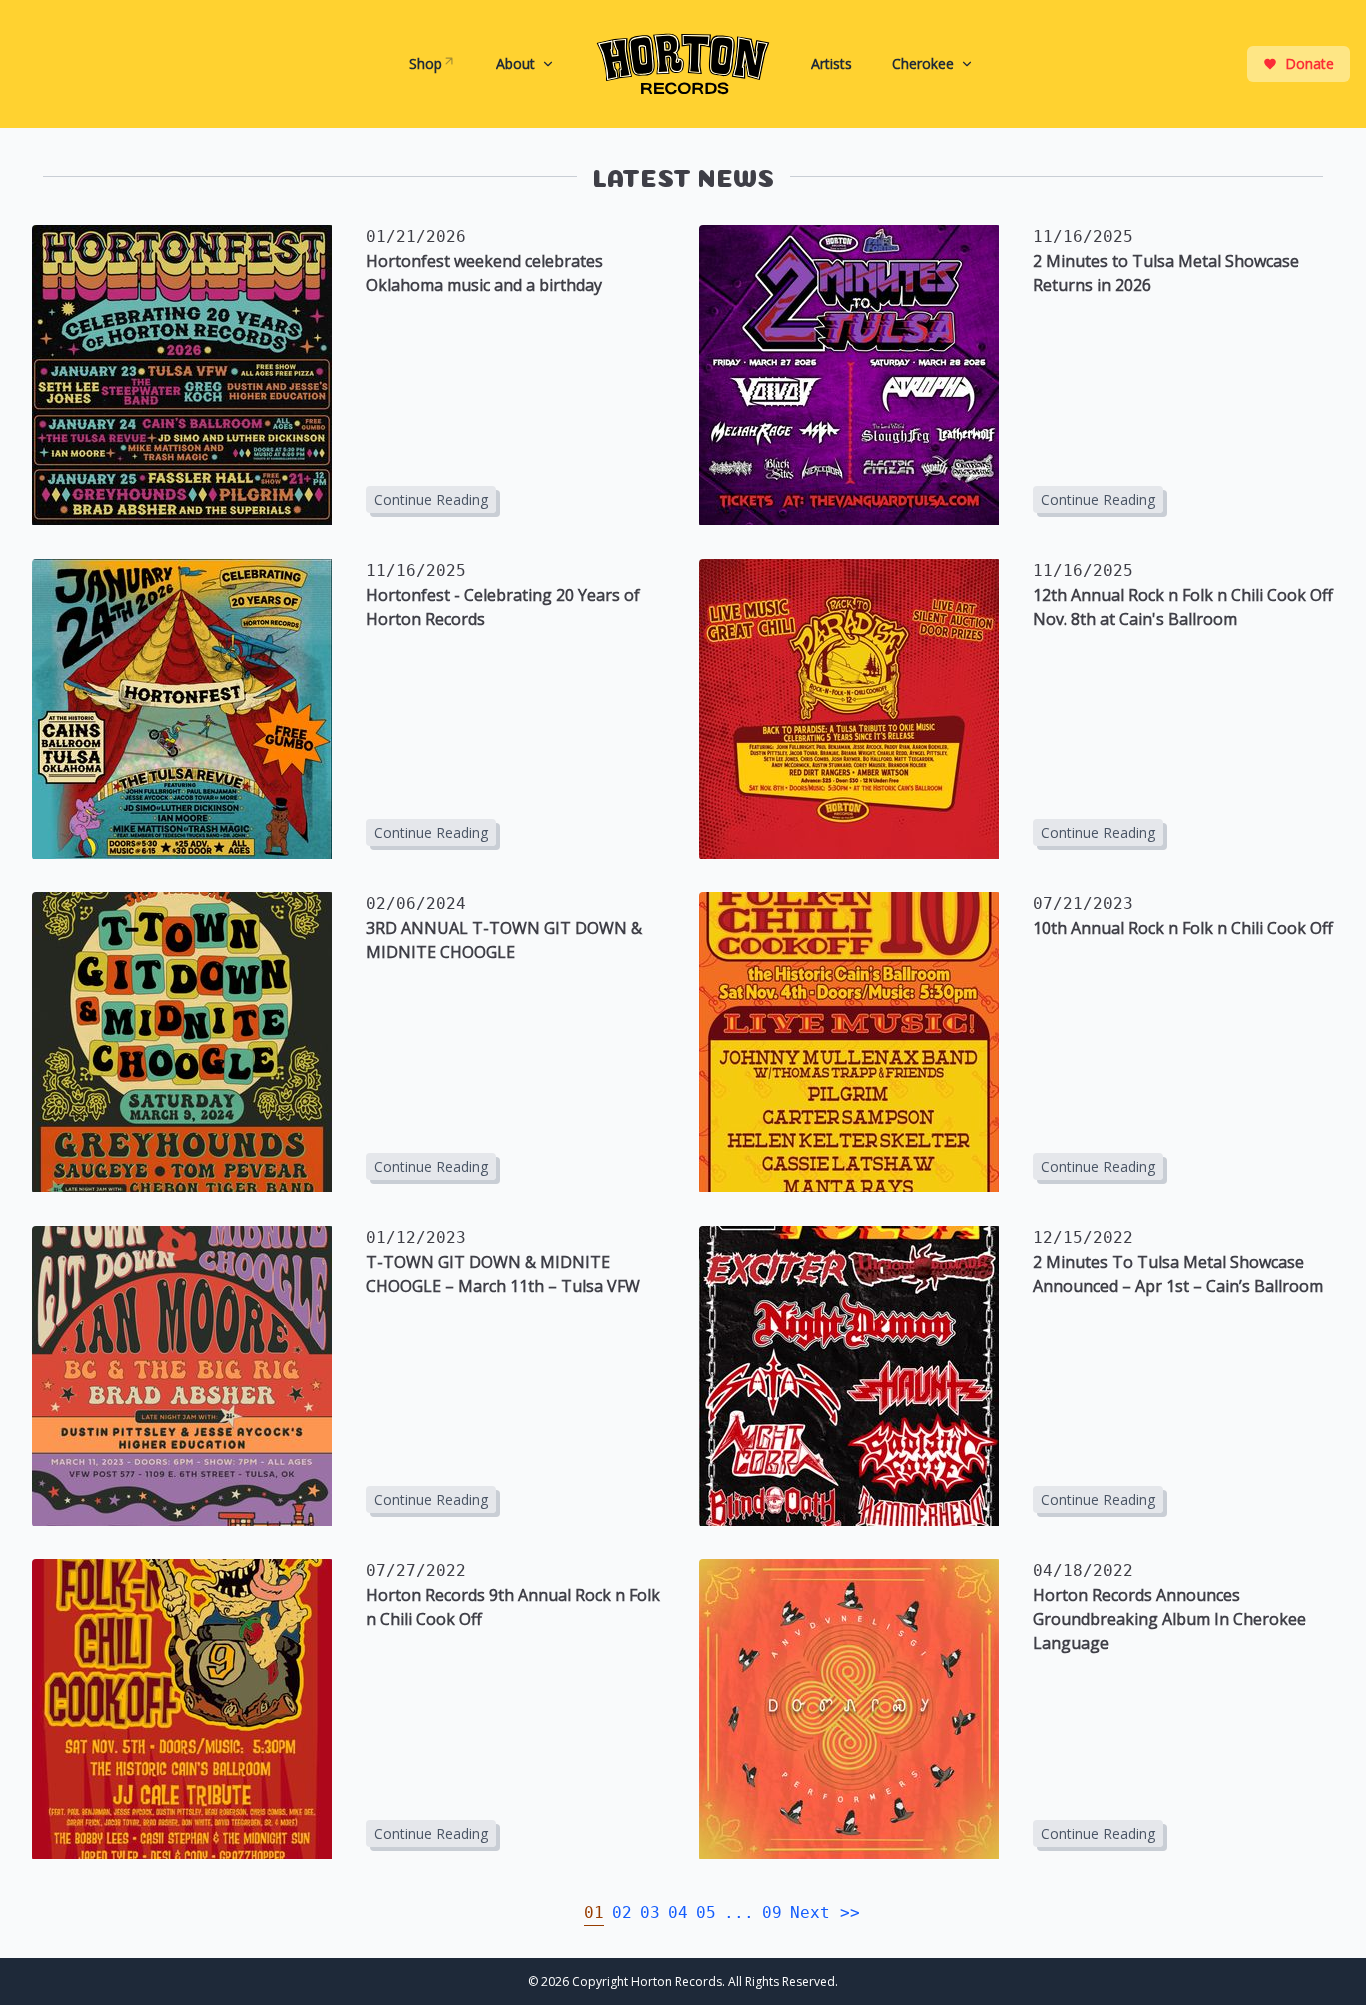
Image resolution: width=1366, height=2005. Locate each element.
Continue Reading (431, 499)
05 (706, 1912)
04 (678, 1912)
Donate (1309, 63)
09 (772, 1912)
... (739, 1912)
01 (594, 1912)
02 (622, 1912)
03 (650, 1912)
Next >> (825, 1912)
